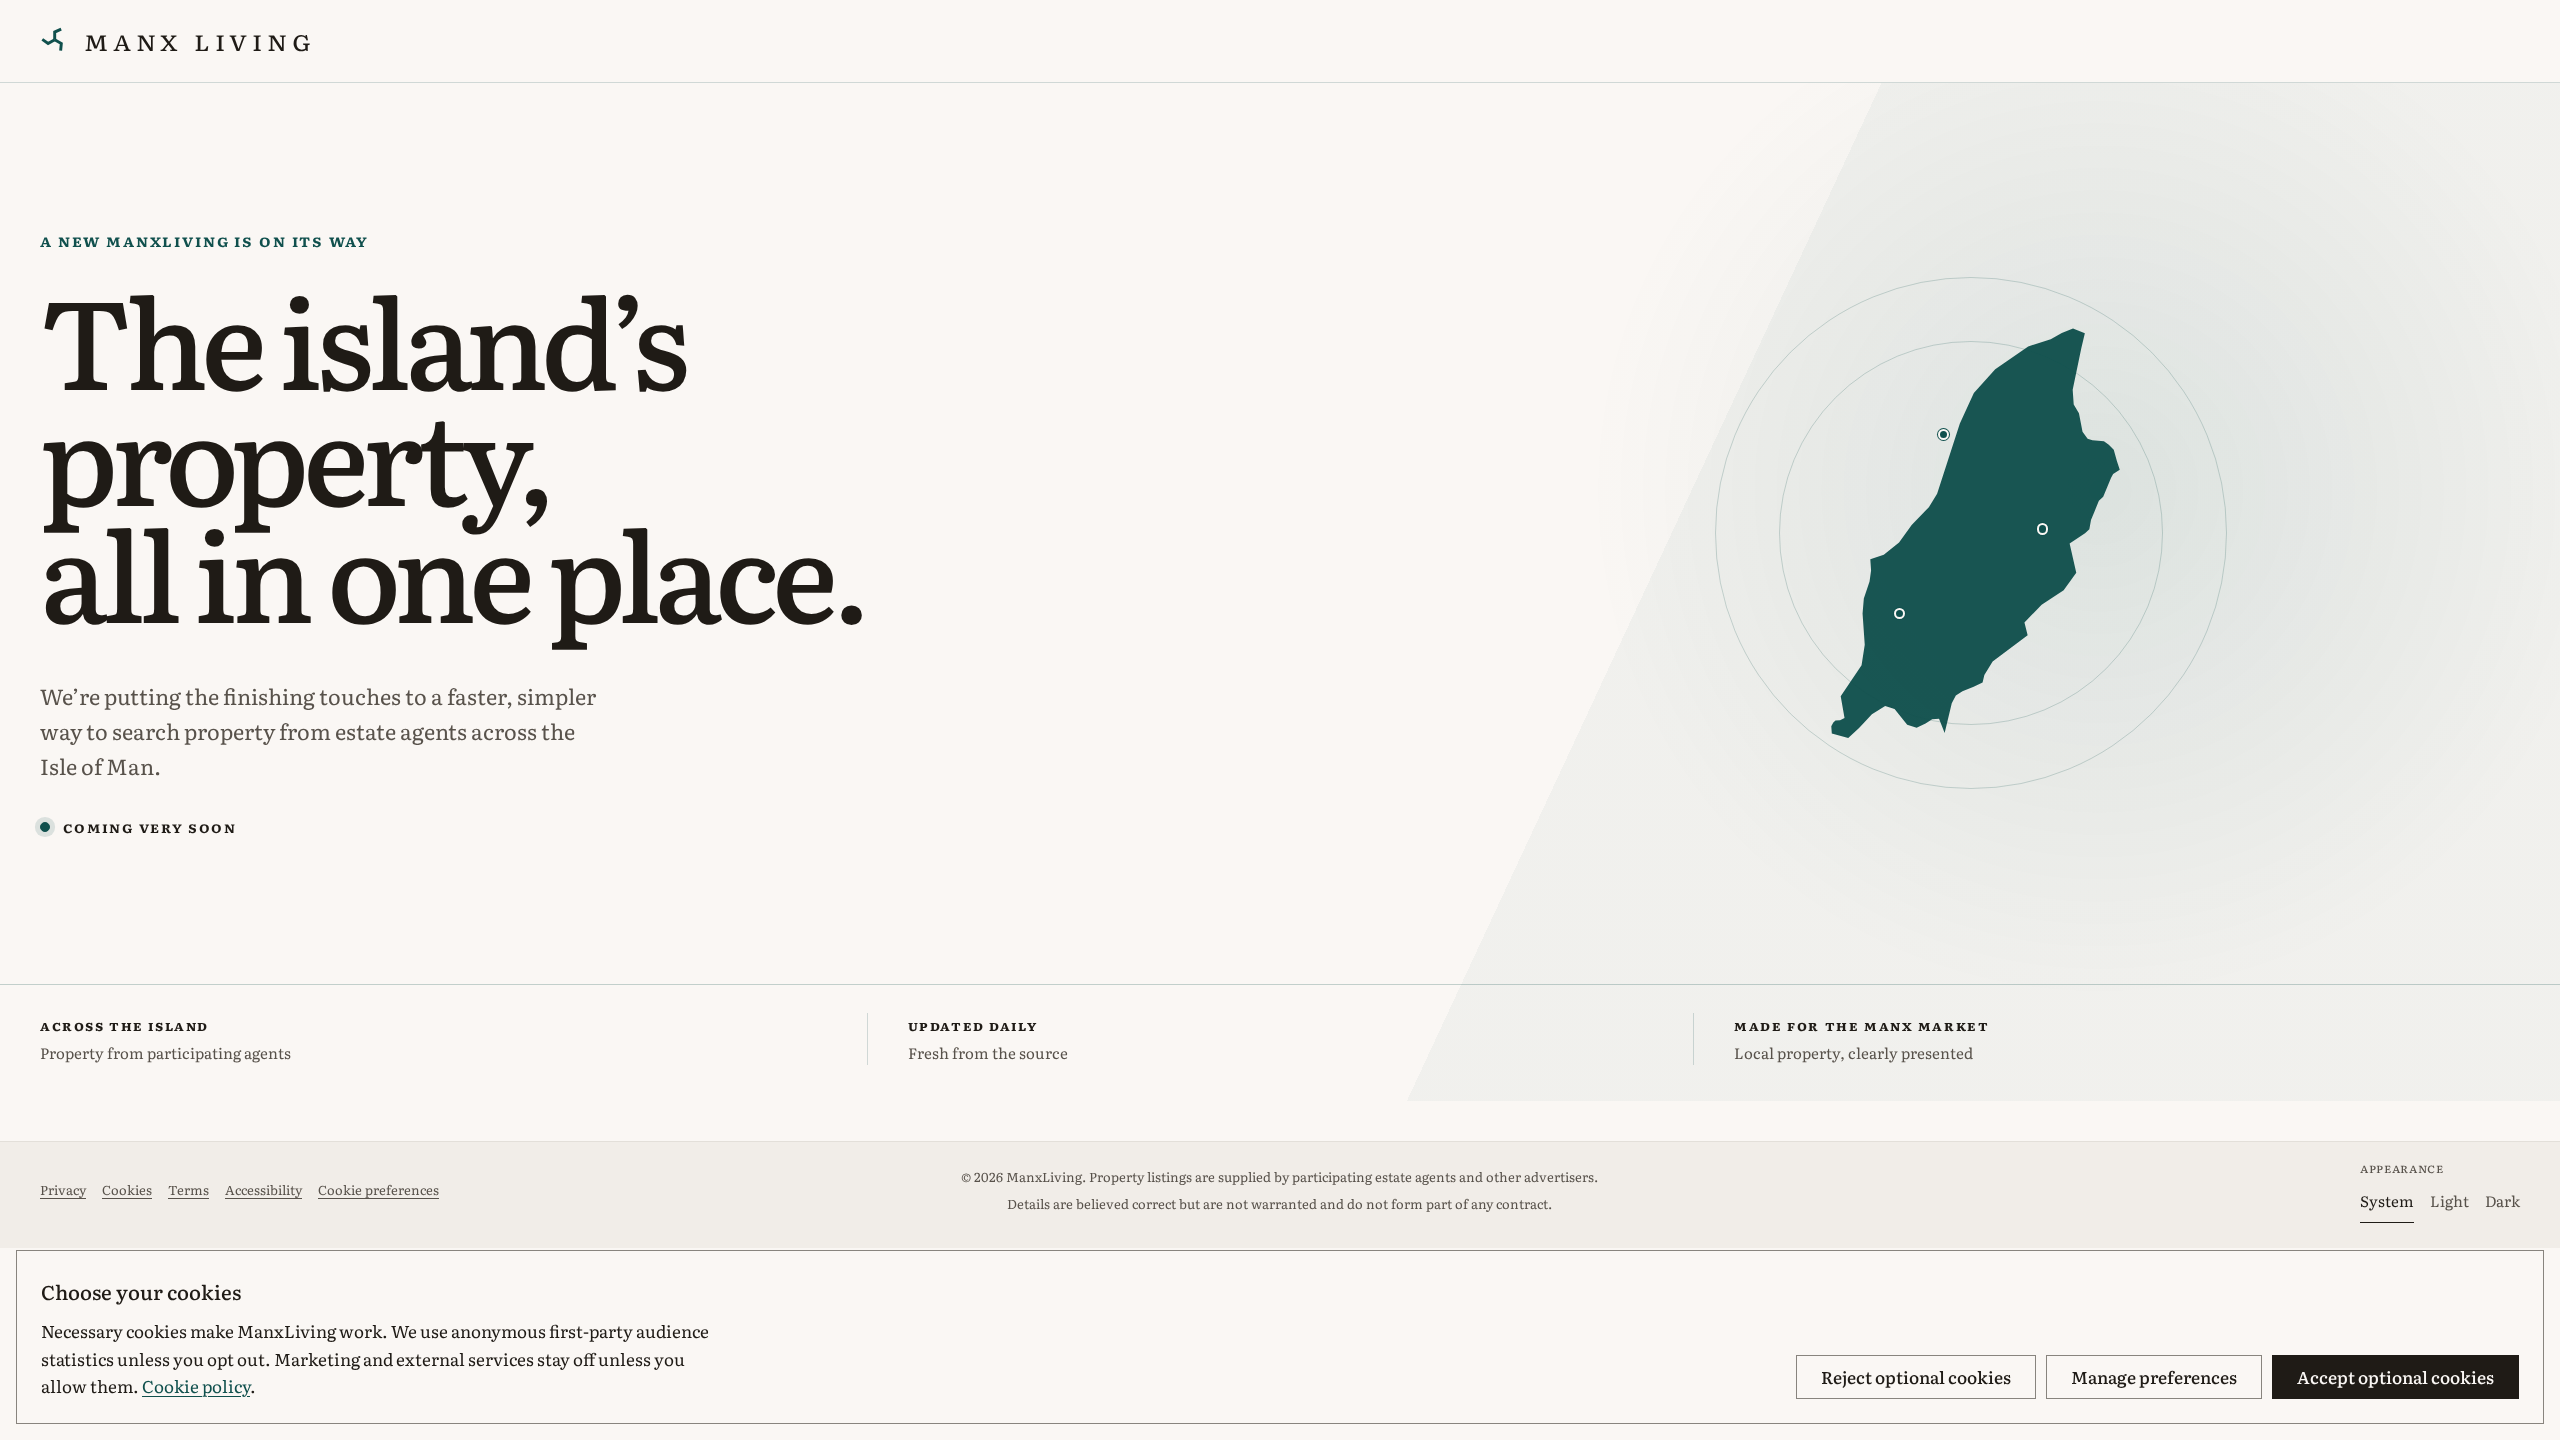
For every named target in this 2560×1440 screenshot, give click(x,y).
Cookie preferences (378, 1189)
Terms (188, 1189)
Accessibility (263, 1189)
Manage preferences (2154, 1376)
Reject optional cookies (1916, 1376)
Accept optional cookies (2395, 1376)
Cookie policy (196, 1385)
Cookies (127, 1189)
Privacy (63, 1189)
